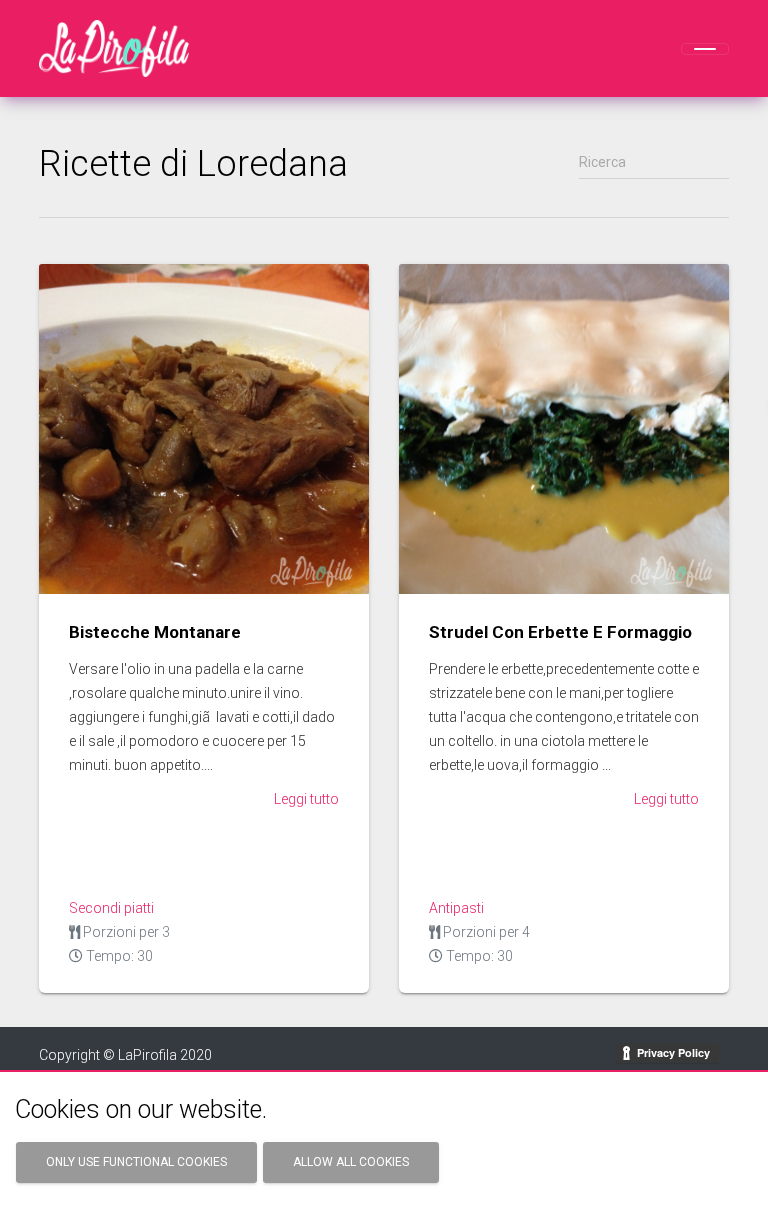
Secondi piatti (111, 908)
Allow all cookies (351, 1162)
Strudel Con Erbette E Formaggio (560, 632)
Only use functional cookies (136, 1162)
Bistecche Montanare (155, 632)
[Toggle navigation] (705, 49)
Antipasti (456, 908)
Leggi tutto (306, 799)
